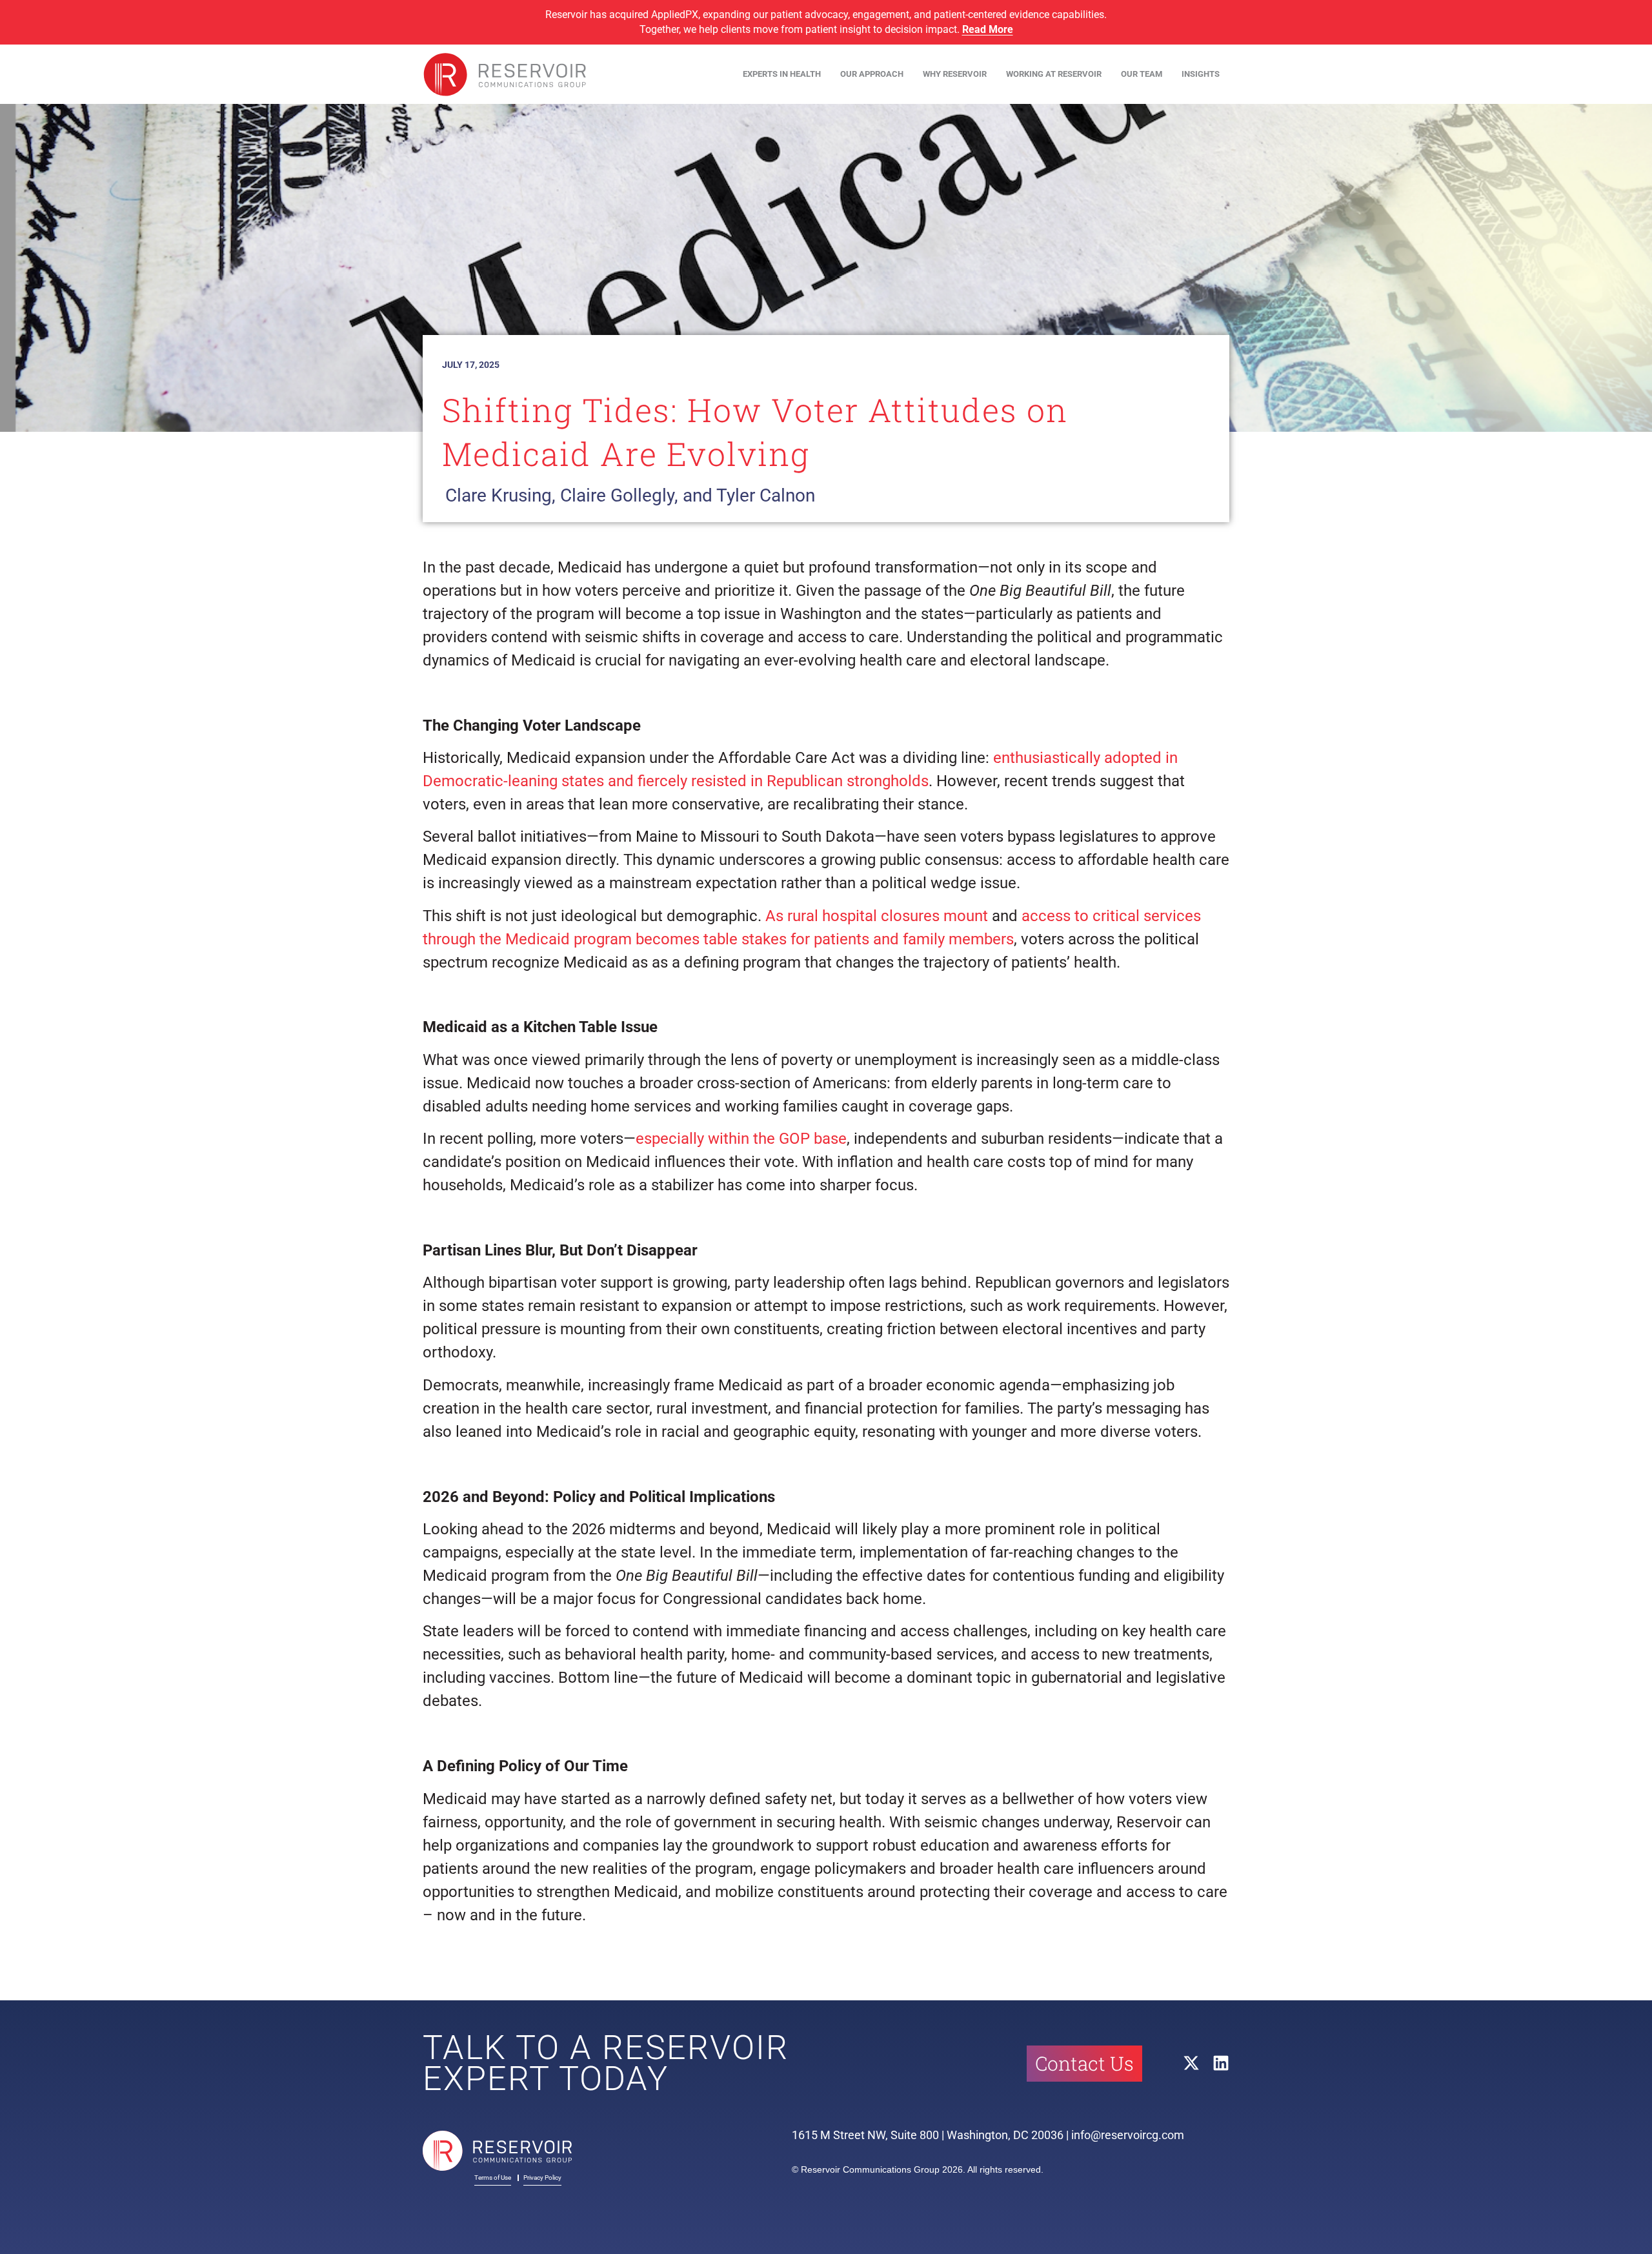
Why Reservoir (955, 74)
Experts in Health (782, 74)
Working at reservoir (1054, 74)
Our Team (1142, 74)
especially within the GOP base (741, 1139)
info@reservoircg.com (1128, 2135)
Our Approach (872, 74)
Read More (988, 29)
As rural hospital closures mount (877, 916)
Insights (1201, 74)
